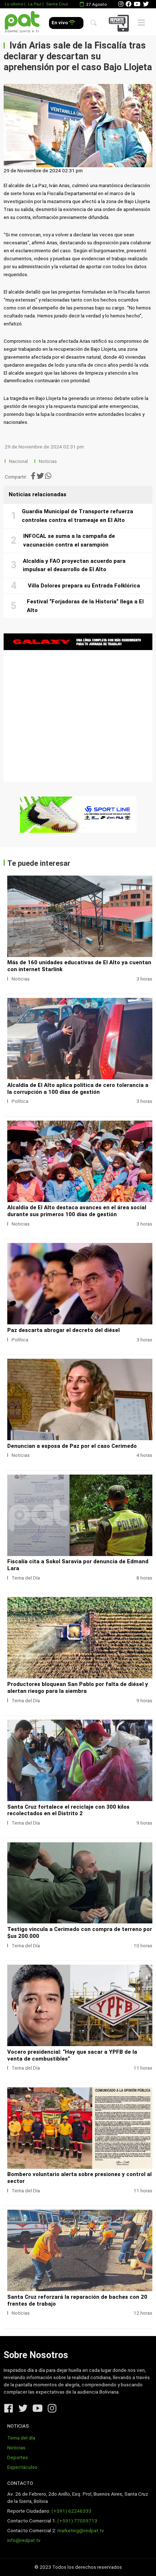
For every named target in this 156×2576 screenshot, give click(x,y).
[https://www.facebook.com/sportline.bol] (78, 815)
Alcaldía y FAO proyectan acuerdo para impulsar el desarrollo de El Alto (74, 565)
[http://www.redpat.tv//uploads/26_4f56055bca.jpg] (80, 1161)
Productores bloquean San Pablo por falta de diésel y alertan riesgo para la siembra (78, 1688)
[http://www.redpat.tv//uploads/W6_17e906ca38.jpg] (80, 1883)
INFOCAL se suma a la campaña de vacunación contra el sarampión (69, 540)
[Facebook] (128, 4)
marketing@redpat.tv (81, 2531)
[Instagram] (121, 4)
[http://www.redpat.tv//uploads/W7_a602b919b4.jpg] (80, 1760)
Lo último (14, 4)
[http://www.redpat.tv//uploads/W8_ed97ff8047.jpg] (80, 1638)
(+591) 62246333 (71, 2511)
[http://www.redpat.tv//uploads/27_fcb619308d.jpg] (80, 1039)
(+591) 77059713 (77, 2521)
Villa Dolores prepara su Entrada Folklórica (84, 586)
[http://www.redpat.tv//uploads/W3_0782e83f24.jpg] (80, 2250)
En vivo (60, 23)
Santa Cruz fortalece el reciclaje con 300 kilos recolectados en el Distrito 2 (68, 1810)
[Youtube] (137, 4)
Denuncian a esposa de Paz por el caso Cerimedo (72, 1446)
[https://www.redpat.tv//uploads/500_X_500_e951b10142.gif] (78, 708)
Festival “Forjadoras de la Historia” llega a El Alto (85, 606)
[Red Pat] (22, 22)
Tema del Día (26, 1578)
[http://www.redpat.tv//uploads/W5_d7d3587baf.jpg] (80, 2005)
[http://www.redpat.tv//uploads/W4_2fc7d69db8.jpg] (80, 2128)
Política (20, 1101)
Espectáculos (22, 2467)
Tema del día (21, 2438)
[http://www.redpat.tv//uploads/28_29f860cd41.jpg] (80, 916)
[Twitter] (146, 4)
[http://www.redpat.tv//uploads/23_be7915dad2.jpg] (80, 1399)
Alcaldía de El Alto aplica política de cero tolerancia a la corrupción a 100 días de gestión (78, 1089)
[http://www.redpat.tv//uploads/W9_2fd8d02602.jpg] (80, 1515)
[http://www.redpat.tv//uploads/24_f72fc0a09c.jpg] (80, 1284)
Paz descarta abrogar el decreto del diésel (63, 1330)
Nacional (19, 461)
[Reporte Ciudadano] (120, 23)
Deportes (18, 2457)
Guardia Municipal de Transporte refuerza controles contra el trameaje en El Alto (77, 516)
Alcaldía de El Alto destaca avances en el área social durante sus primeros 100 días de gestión (77, 1211)
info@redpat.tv (24, 2540)
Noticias (48, 461)
